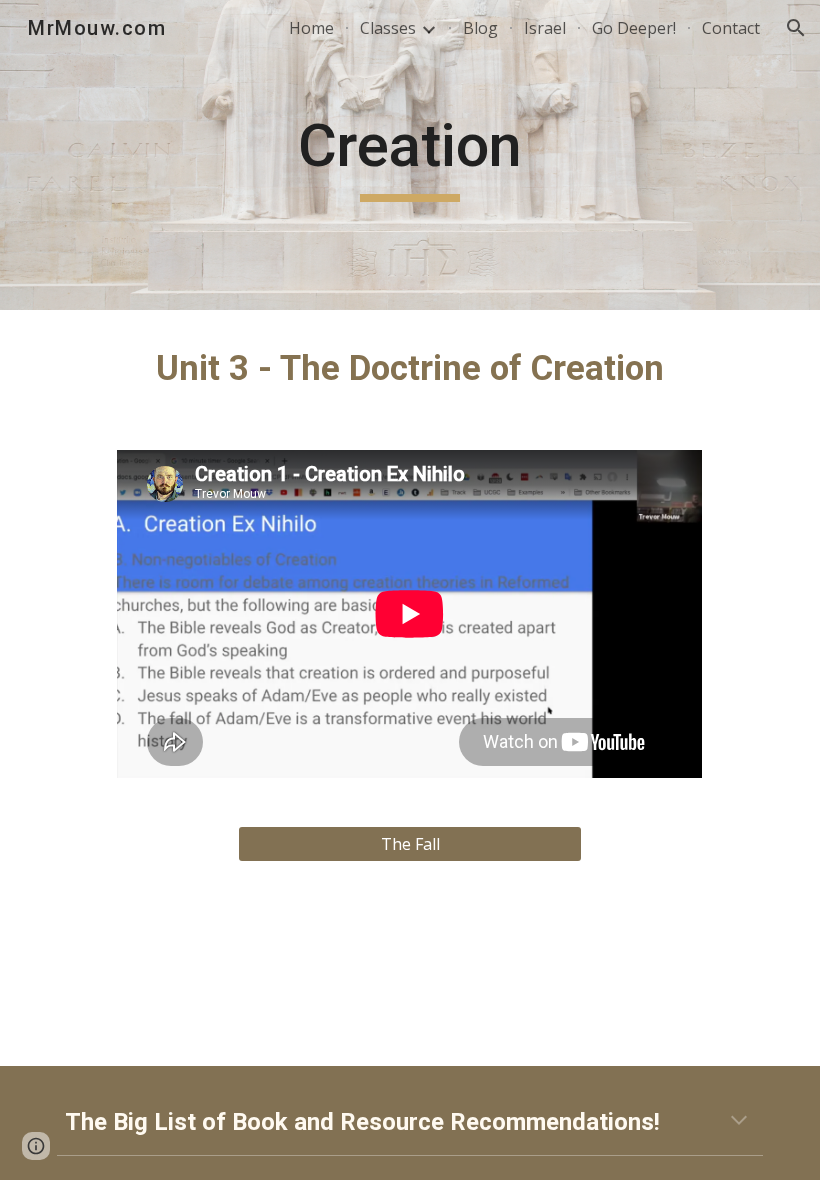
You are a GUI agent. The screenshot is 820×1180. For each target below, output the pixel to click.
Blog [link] (480, 28)
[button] (796, 28)
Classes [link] (388, 28)
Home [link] (311, 28)
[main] (410, 155)
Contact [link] (731, 28)
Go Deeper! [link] (634, 28)
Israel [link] (545, 28)
